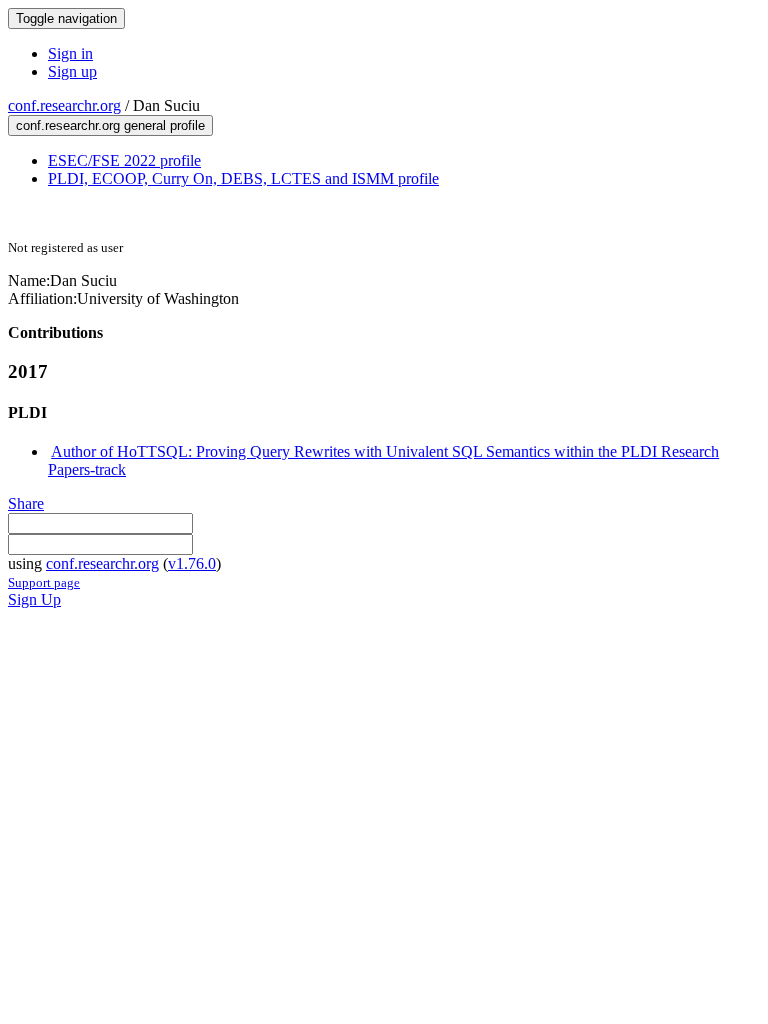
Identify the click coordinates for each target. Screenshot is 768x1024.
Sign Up (34, 599)
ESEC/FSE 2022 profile (124, 160)
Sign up (72, 71)
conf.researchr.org (64, 105)
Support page (44, 582)
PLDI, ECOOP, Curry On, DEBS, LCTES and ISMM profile (243, 178)
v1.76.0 (192, 563)
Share (26, 503)
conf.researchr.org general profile (110, 125)
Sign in (70, 53)
